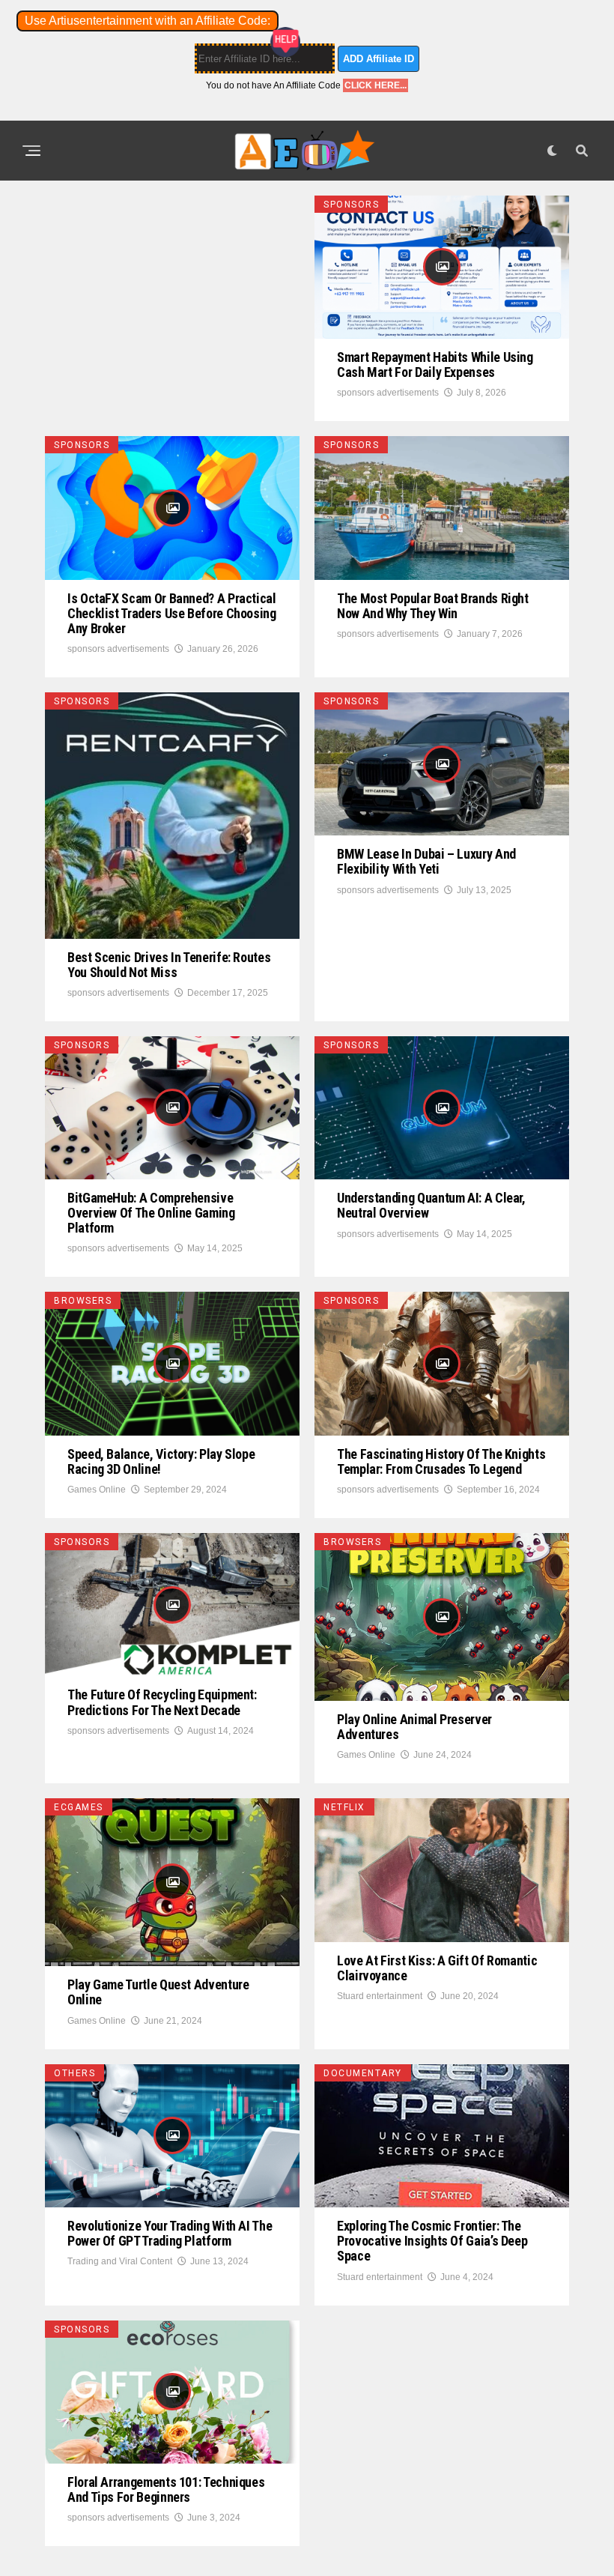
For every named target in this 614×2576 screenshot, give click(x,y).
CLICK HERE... (376, 85)
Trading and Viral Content (120, 2261)
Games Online (97, 1490)
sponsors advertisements (388, 393)
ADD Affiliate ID (379, 59)
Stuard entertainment (380, 1996)
